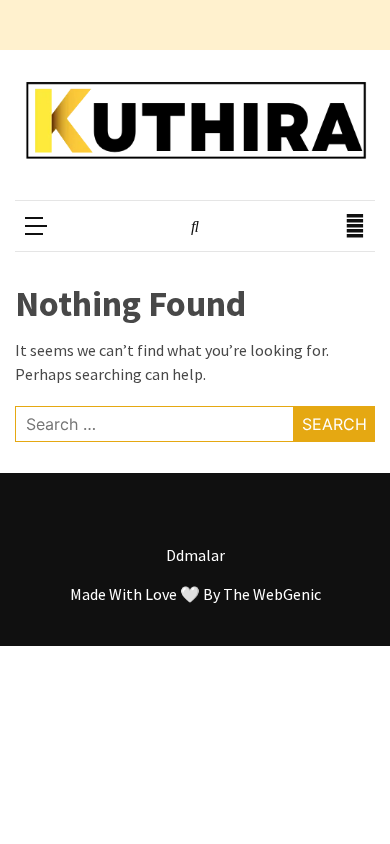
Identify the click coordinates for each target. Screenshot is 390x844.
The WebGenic (272, 594)
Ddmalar (195, 555)
